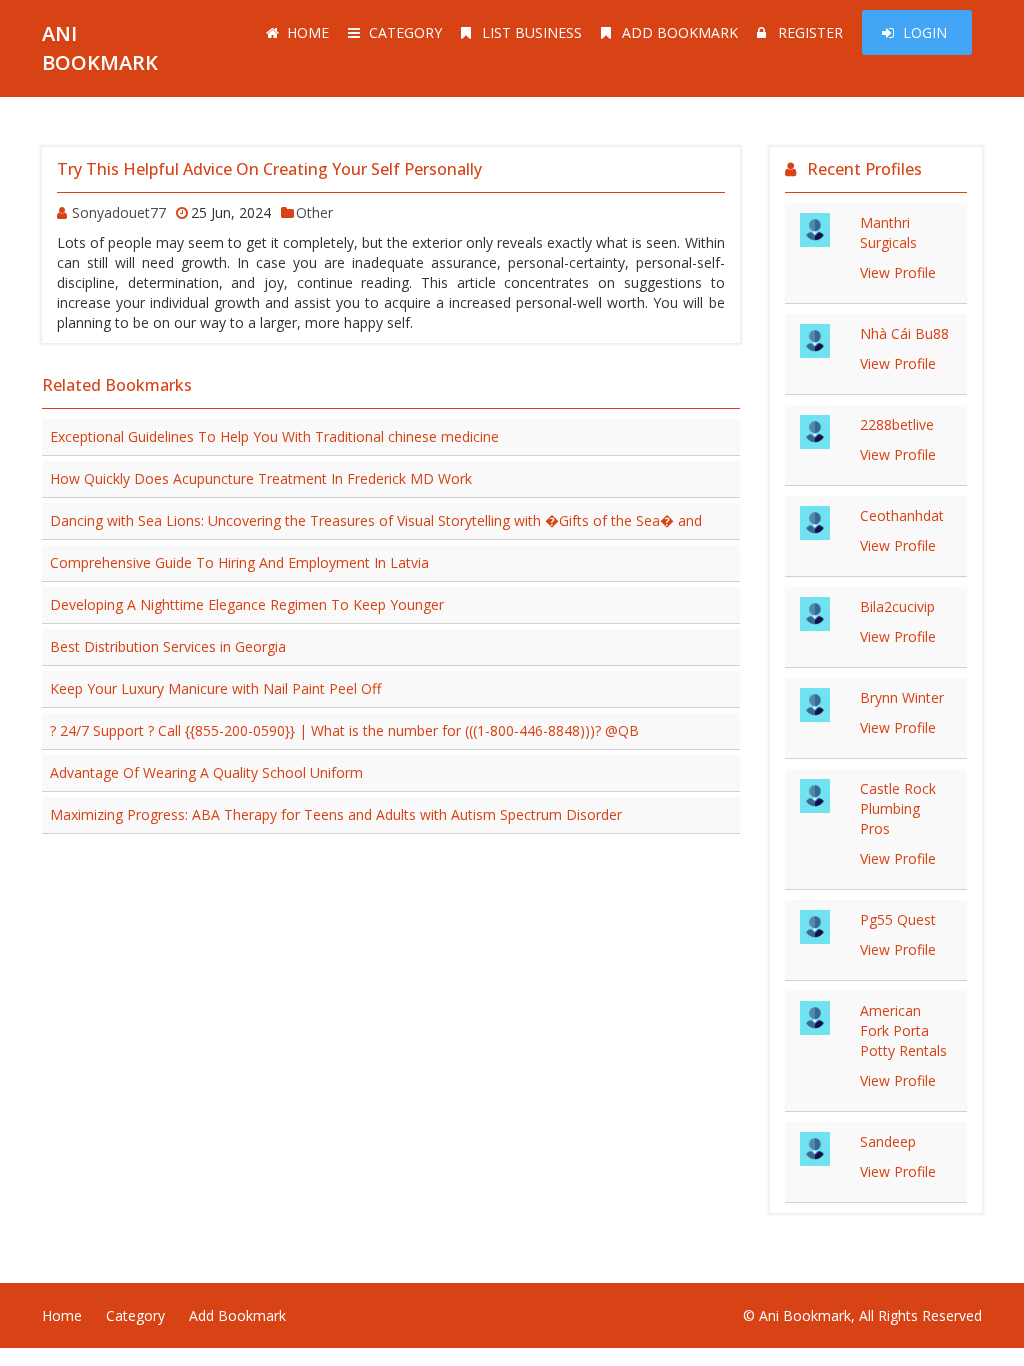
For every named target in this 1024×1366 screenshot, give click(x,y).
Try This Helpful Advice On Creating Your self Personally (269, 169)
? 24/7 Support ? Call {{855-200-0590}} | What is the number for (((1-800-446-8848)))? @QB (344, 730)
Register (810, 32)
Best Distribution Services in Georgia (168, 646)
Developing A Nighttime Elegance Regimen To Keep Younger (247, 604)
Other (314, 212)
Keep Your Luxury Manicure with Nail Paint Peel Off (215, 688)
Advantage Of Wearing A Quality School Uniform (206, 772)
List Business (532, 32)
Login (925, 32)
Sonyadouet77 (119, 212)
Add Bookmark (680, 32)
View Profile (898, 272)
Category (405, 32)
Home (308, 32)
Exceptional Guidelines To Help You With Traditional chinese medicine (274, 436)
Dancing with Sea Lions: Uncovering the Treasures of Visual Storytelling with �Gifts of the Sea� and (376, 520)
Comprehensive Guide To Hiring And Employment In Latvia (239, 562)
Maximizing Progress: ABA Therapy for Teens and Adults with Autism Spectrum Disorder (336, 814)
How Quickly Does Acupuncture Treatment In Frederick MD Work (261, 478)
